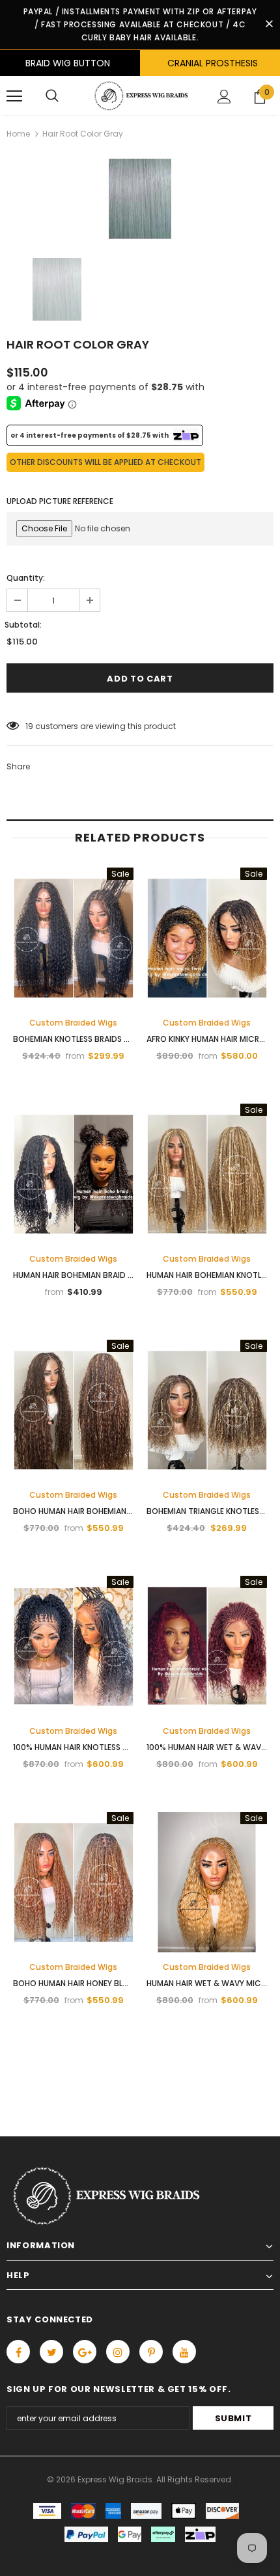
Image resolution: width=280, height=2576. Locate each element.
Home (18, 134)
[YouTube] (184, 2352)
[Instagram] (118, 2352)
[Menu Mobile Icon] (14, 96)
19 (29, 726)
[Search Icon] (52, 96)
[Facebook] (18, 2352)
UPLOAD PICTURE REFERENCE (60, 501)
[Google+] (85, 2352)
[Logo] (140, 96)
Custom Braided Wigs (73, 1023)
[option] (140, 199)
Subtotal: (23, 625)
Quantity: (26, 578)
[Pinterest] (151, 2352)
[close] (269, 25)
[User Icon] (224, 97)
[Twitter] (51, 2352)
